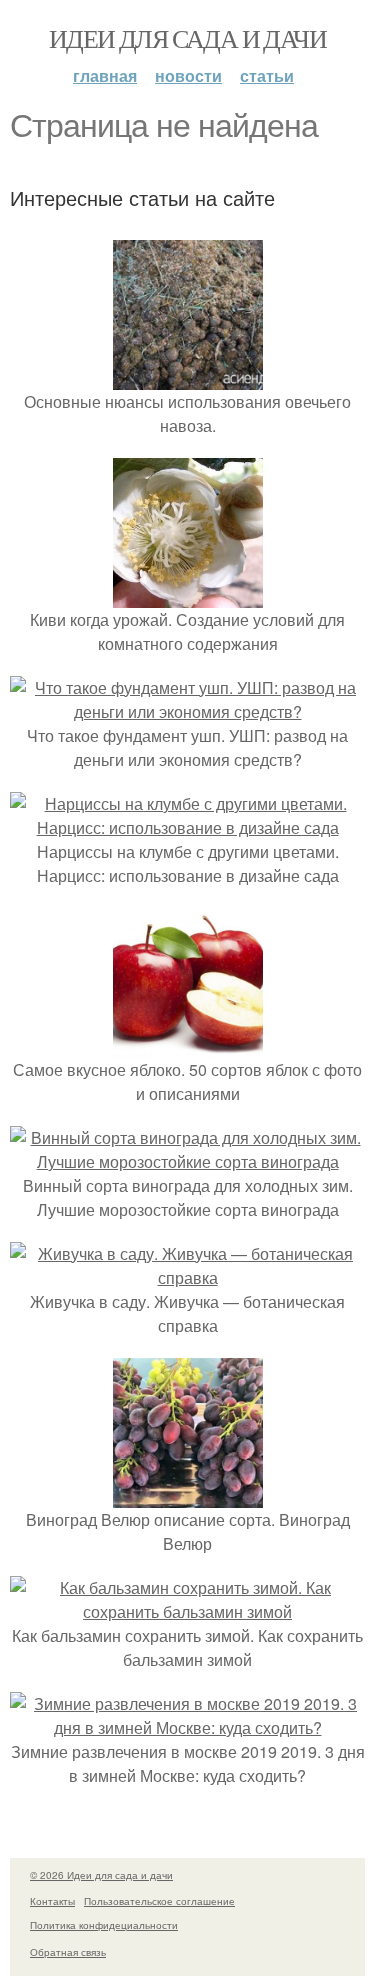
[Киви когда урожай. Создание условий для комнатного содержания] (188, 595)
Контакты (52, 1901)
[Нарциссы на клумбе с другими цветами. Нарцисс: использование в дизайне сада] (187, 827)
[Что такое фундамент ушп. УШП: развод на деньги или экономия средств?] (187, 711)
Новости (188, 75)
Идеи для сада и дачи (187, 38)
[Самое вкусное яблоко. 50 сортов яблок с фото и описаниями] (188, 1045)
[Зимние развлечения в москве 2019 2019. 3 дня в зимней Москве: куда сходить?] (187, 1727)
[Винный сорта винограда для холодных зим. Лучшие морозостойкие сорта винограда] (187, 1161)
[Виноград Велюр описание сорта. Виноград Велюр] (188, 1495)
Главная (105, 75)
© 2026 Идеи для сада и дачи (101, 1875)
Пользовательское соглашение (159, 1901)
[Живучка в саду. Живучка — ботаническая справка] (187, 1277)
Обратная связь (68, 1952)
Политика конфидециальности (104, 1925)
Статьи (267, 75)
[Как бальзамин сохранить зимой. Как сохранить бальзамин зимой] (187, 1611)
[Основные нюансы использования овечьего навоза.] (188, 377)
